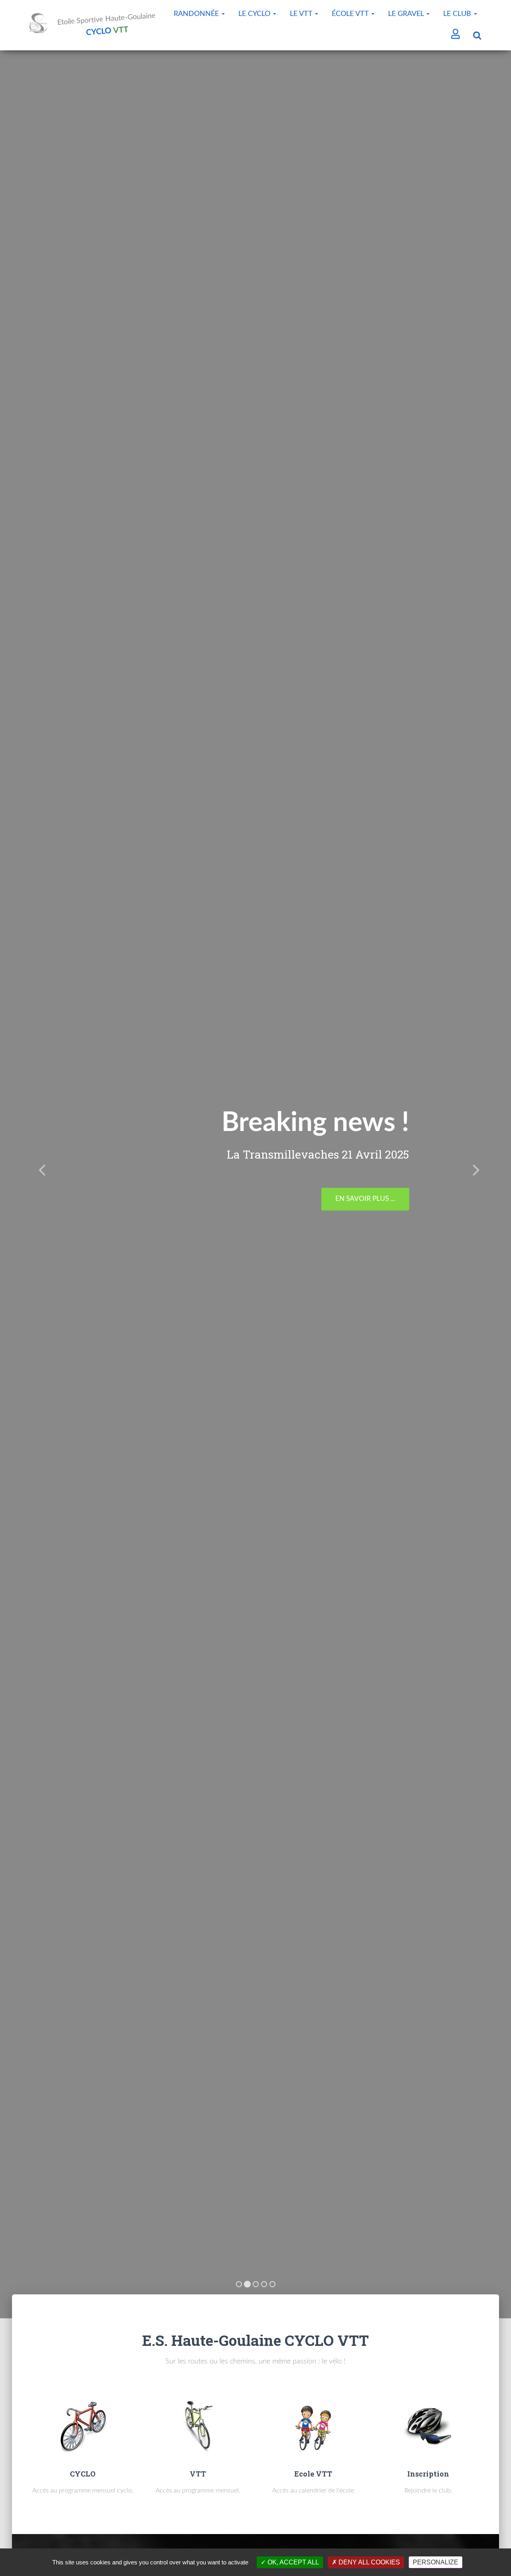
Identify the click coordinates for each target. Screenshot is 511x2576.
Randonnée (197, 14)
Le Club (458, 14)
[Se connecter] (456, 35)
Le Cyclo (255, 14)
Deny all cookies (368, 2562)
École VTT (351, 14)
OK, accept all (292, 2562)
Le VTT (302, 14)
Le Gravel (407, 14)
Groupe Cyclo (370, 1186)
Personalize (436, 2562)
